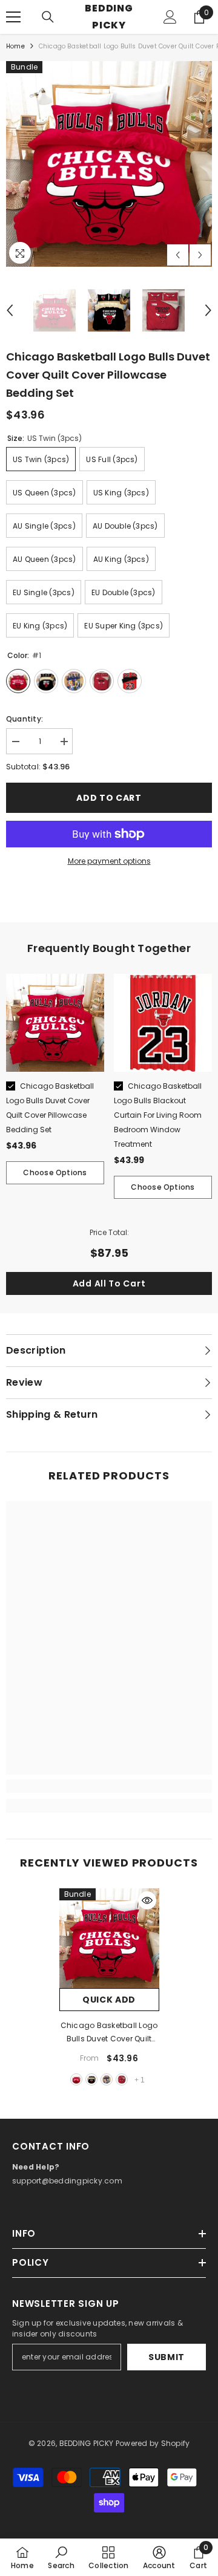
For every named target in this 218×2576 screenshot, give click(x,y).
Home (15, 46)
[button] (178, 255)
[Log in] (170, 17)
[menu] (13, 17)
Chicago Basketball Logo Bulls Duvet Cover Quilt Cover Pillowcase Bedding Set (109, 2033)
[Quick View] (147, 1900)
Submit (167, 2357)
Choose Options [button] (55, 1172)
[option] (109, 164)
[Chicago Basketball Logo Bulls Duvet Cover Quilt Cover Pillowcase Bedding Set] (109, 1938)
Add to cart (109, 798)
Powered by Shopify (153, 2443)
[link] (109, 1786)
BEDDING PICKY (87, 2443)
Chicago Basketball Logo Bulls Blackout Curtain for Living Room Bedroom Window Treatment (158, 1115)
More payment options (109, 861)
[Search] (48, 17)
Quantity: (25, 719)
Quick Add (109, 2000)
